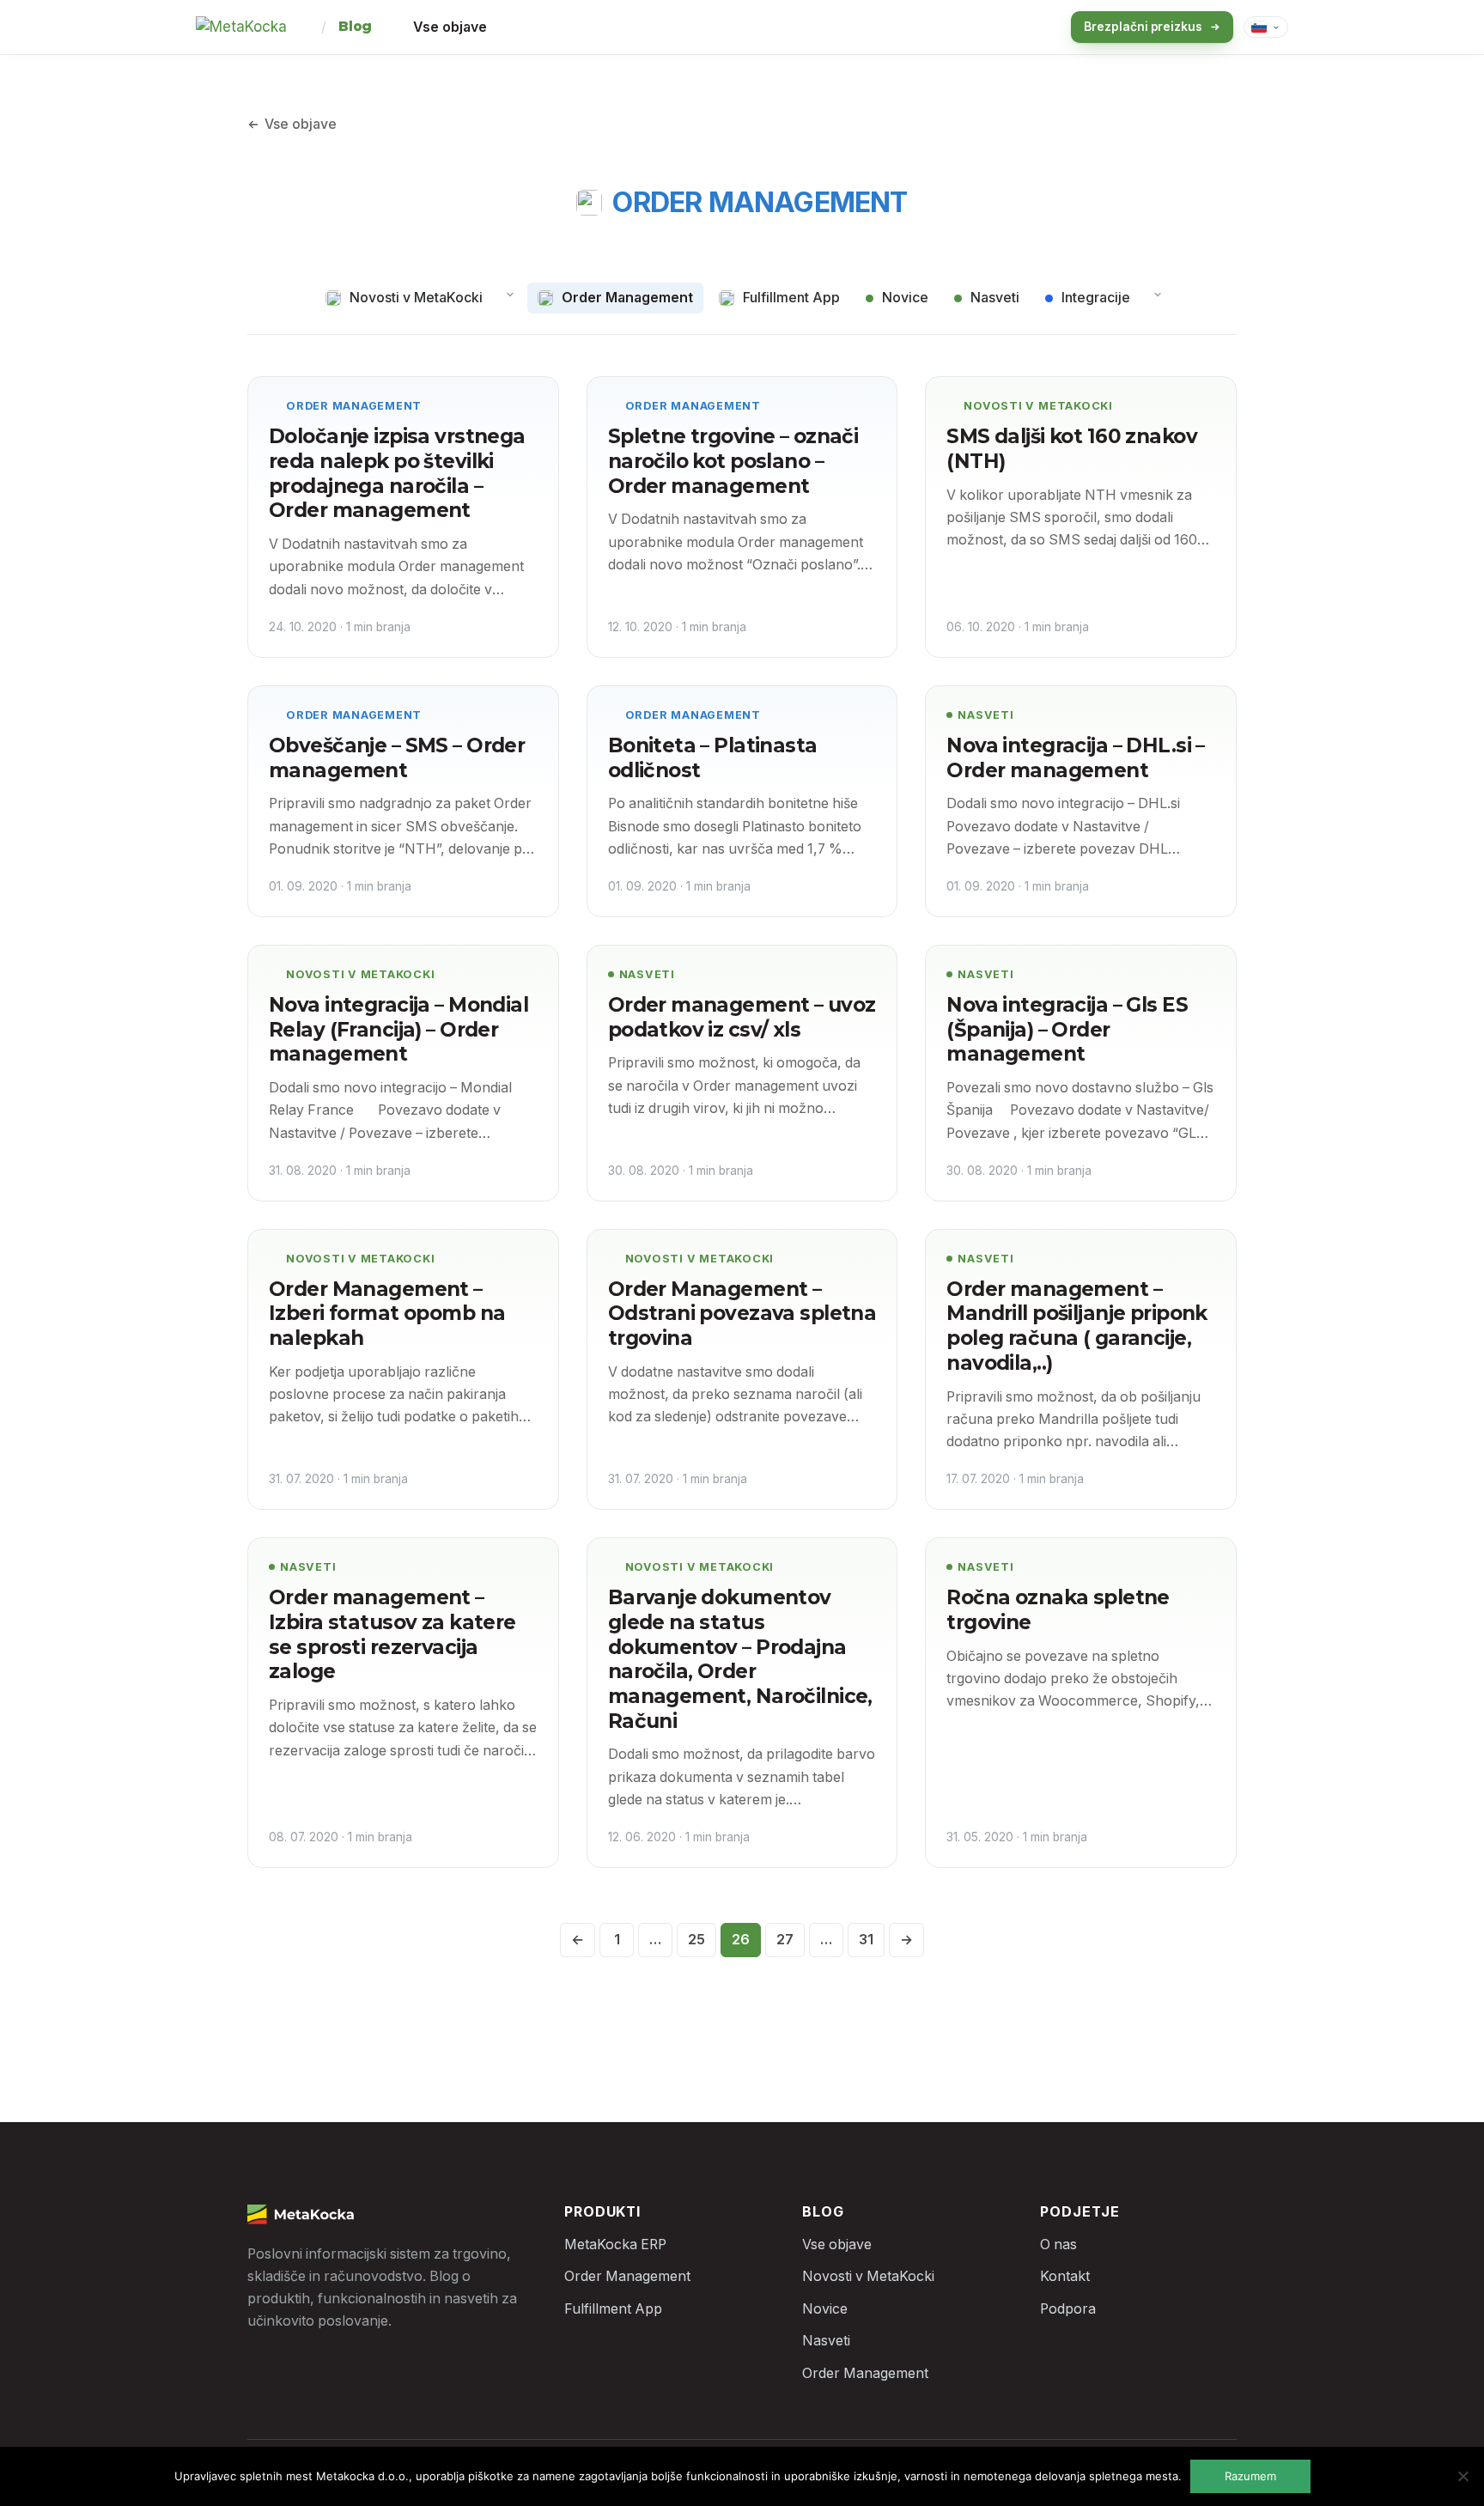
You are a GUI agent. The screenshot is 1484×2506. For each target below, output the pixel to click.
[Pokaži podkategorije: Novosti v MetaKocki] (510, 295)
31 (866, 1940)
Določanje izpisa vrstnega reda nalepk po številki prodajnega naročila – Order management (397, 473)
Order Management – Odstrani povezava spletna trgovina (742, 1314)
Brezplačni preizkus (1143, 27)
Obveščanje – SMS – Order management (397, 758)
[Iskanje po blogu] (1026, 27)
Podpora (1068, 2309)
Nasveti (985, 715)
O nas (1058, 2244)
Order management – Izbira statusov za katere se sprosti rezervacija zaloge (392, 1634)
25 (696, 1940)
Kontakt (1065, 2276)
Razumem (1250, 2476)
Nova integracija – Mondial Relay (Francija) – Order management (398, 1029)
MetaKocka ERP (615, 2244)
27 (785, 1940)
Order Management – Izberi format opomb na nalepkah (387, 1314)
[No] (1463, 2476)
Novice (825, 2309)
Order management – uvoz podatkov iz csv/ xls (742, 1017)
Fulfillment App (613, 2309)
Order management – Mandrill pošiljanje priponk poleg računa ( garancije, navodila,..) (1077, 1326)
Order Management (354, 406)
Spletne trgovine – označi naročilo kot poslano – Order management (733, 461)
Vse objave (450, 27)
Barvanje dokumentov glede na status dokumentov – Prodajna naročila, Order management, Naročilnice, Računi (740, 1659)
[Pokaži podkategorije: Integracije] (1158, 295)
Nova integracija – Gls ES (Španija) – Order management (1067, 1029)
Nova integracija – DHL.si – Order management (1076, 758)
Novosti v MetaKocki (1038, 406)
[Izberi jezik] (1266, 27)
